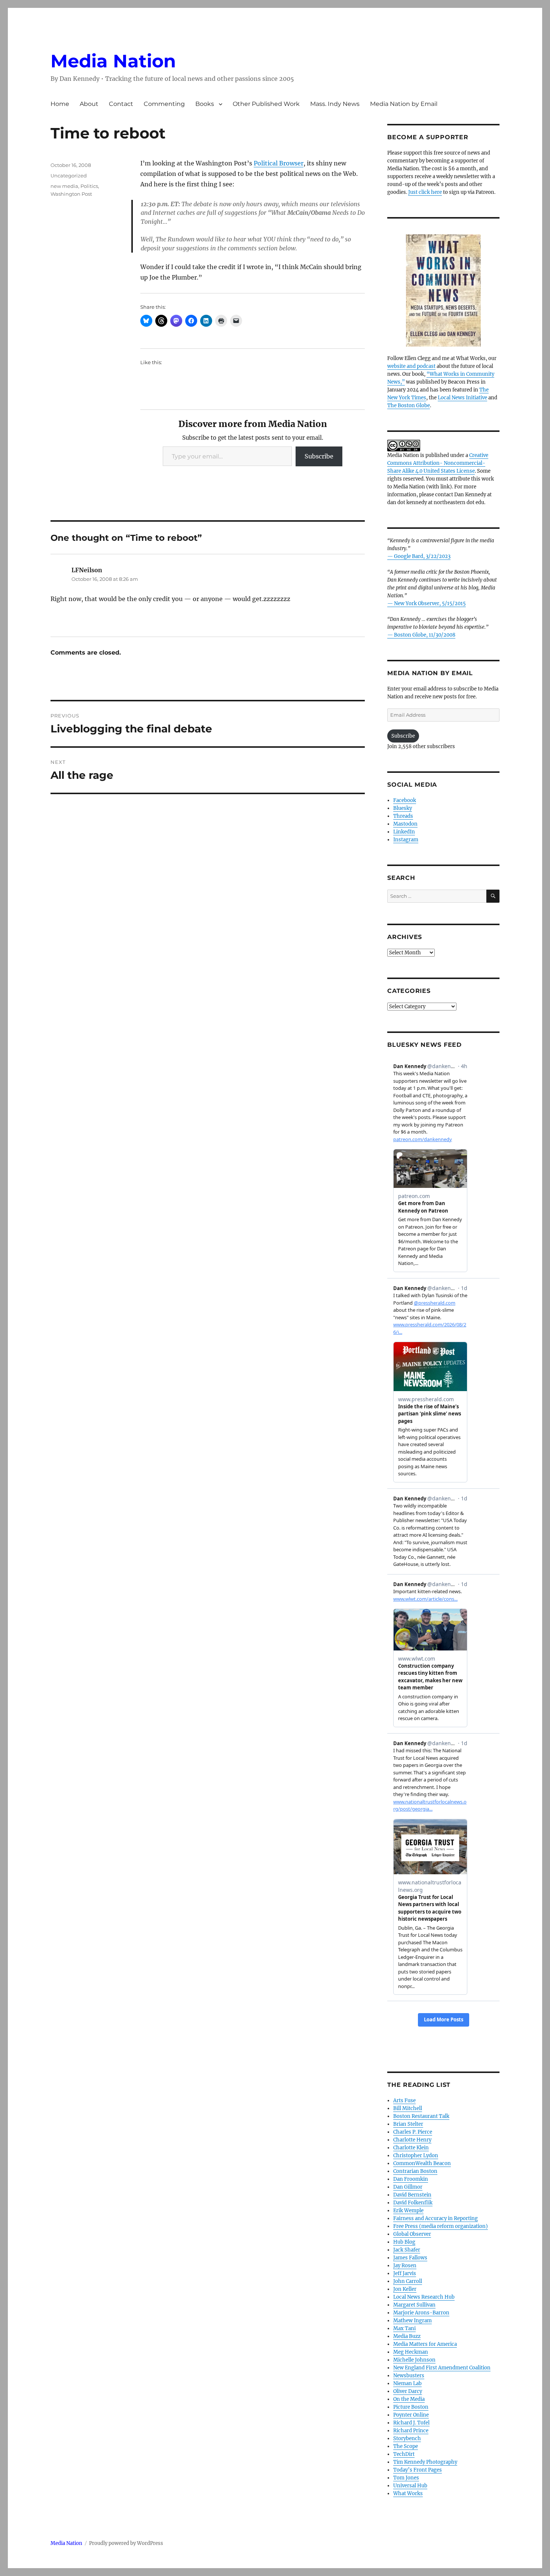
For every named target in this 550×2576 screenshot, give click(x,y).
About (89, 104)
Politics (89, 186)
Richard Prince (411, 2431)
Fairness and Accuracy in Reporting (436, 2218)
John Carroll (408, 2281)
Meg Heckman (411, 2352)
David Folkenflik (413, 2203)
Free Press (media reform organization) (441, 2226)
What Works (408, 2493)
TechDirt (404, 2454)
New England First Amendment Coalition (442, 2368)
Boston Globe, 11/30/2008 (425, 635)
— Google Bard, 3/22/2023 (419, 556)
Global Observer (412, 2234)
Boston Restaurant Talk (421, 2116)
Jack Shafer (407, 2250)
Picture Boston (411, 2407)
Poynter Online (411, 2415)
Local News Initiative (462, 398)
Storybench (407, 2438)
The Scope (406, 2446)
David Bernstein (412, 2195)
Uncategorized (69, 176)
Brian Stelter (408, 2124)
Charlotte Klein (411, 2148)
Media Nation (113, 61)
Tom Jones (406, 2478)
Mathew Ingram (413, 2321)
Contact (121, 104)
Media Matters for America (425, 2344)
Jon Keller (405, 2289)
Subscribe (319, 456)
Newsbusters (409, 2376)
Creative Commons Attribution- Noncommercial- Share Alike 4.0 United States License (438, 463)
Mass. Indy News (335, 104)
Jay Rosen (405, 2266)
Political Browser (279, 163)
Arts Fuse (404, 2101)
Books (205, 104)
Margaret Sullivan (414, 2305)
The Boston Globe (409, 406)
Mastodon (405, 824)
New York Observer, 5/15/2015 (430, 603)
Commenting (164, 104)
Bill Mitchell (408, 2108)
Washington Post (71, 194)
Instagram (406, 840)
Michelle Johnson (414, 2360)
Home (60, 104)
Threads (403, 816)
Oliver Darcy (408, 2391)
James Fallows (410, 2258)
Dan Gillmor (408, 2187)
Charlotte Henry (412, 2140)
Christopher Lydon (416, 2156)
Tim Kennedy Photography (425, 2462)
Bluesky (403, 808)
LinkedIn (404, 832)
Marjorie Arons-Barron (421, 2313)
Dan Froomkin (411, 2179)
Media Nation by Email (404, 104)
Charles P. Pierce (413, 2132)
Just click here (425, 192)
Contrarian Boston (415, 2171)
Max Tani (404, 2328)
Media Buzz (407, 2336)
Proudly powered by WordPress (126, 2543)
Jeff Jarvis (405, 2273)
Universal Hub (410, 2486)
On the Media (409, 2399)
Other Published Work (266, 104)
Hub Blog (404, 2242)
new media (64, 186)
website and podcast (411, 366)
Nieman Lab (407, 2383)
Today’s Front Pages (418, 2470)
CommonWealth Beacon (422, 2163)
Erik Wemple (408, 2211)
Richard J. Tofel (411, 2423)
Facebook (405, 800)
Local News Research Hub (424, 2297)
